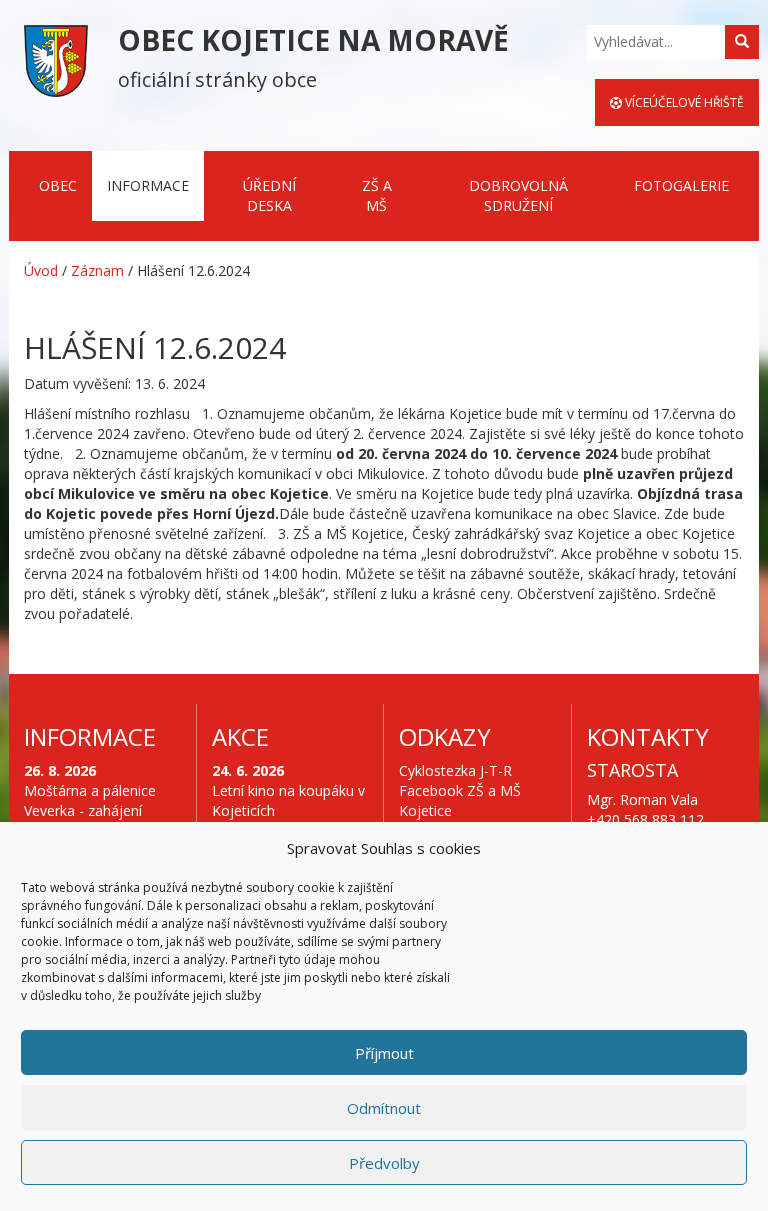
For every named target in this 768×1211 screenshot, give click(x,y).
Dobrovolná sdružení (518, 195)
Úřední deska (269, 195)
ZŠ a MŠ (377, 195)
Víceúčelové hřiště (683, 102)
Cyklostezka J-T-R (455, 770)
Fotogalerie (681, 185)
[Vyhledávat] (742, 42)
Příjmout (384, 1053)
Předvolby (384, 1163)
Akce (240, 736)
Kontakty (648, 736)
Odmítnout (384, 1108)
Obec (58, 185)
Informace (148, 185)
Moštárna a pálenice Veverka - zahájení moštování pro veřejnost (90, 820)
